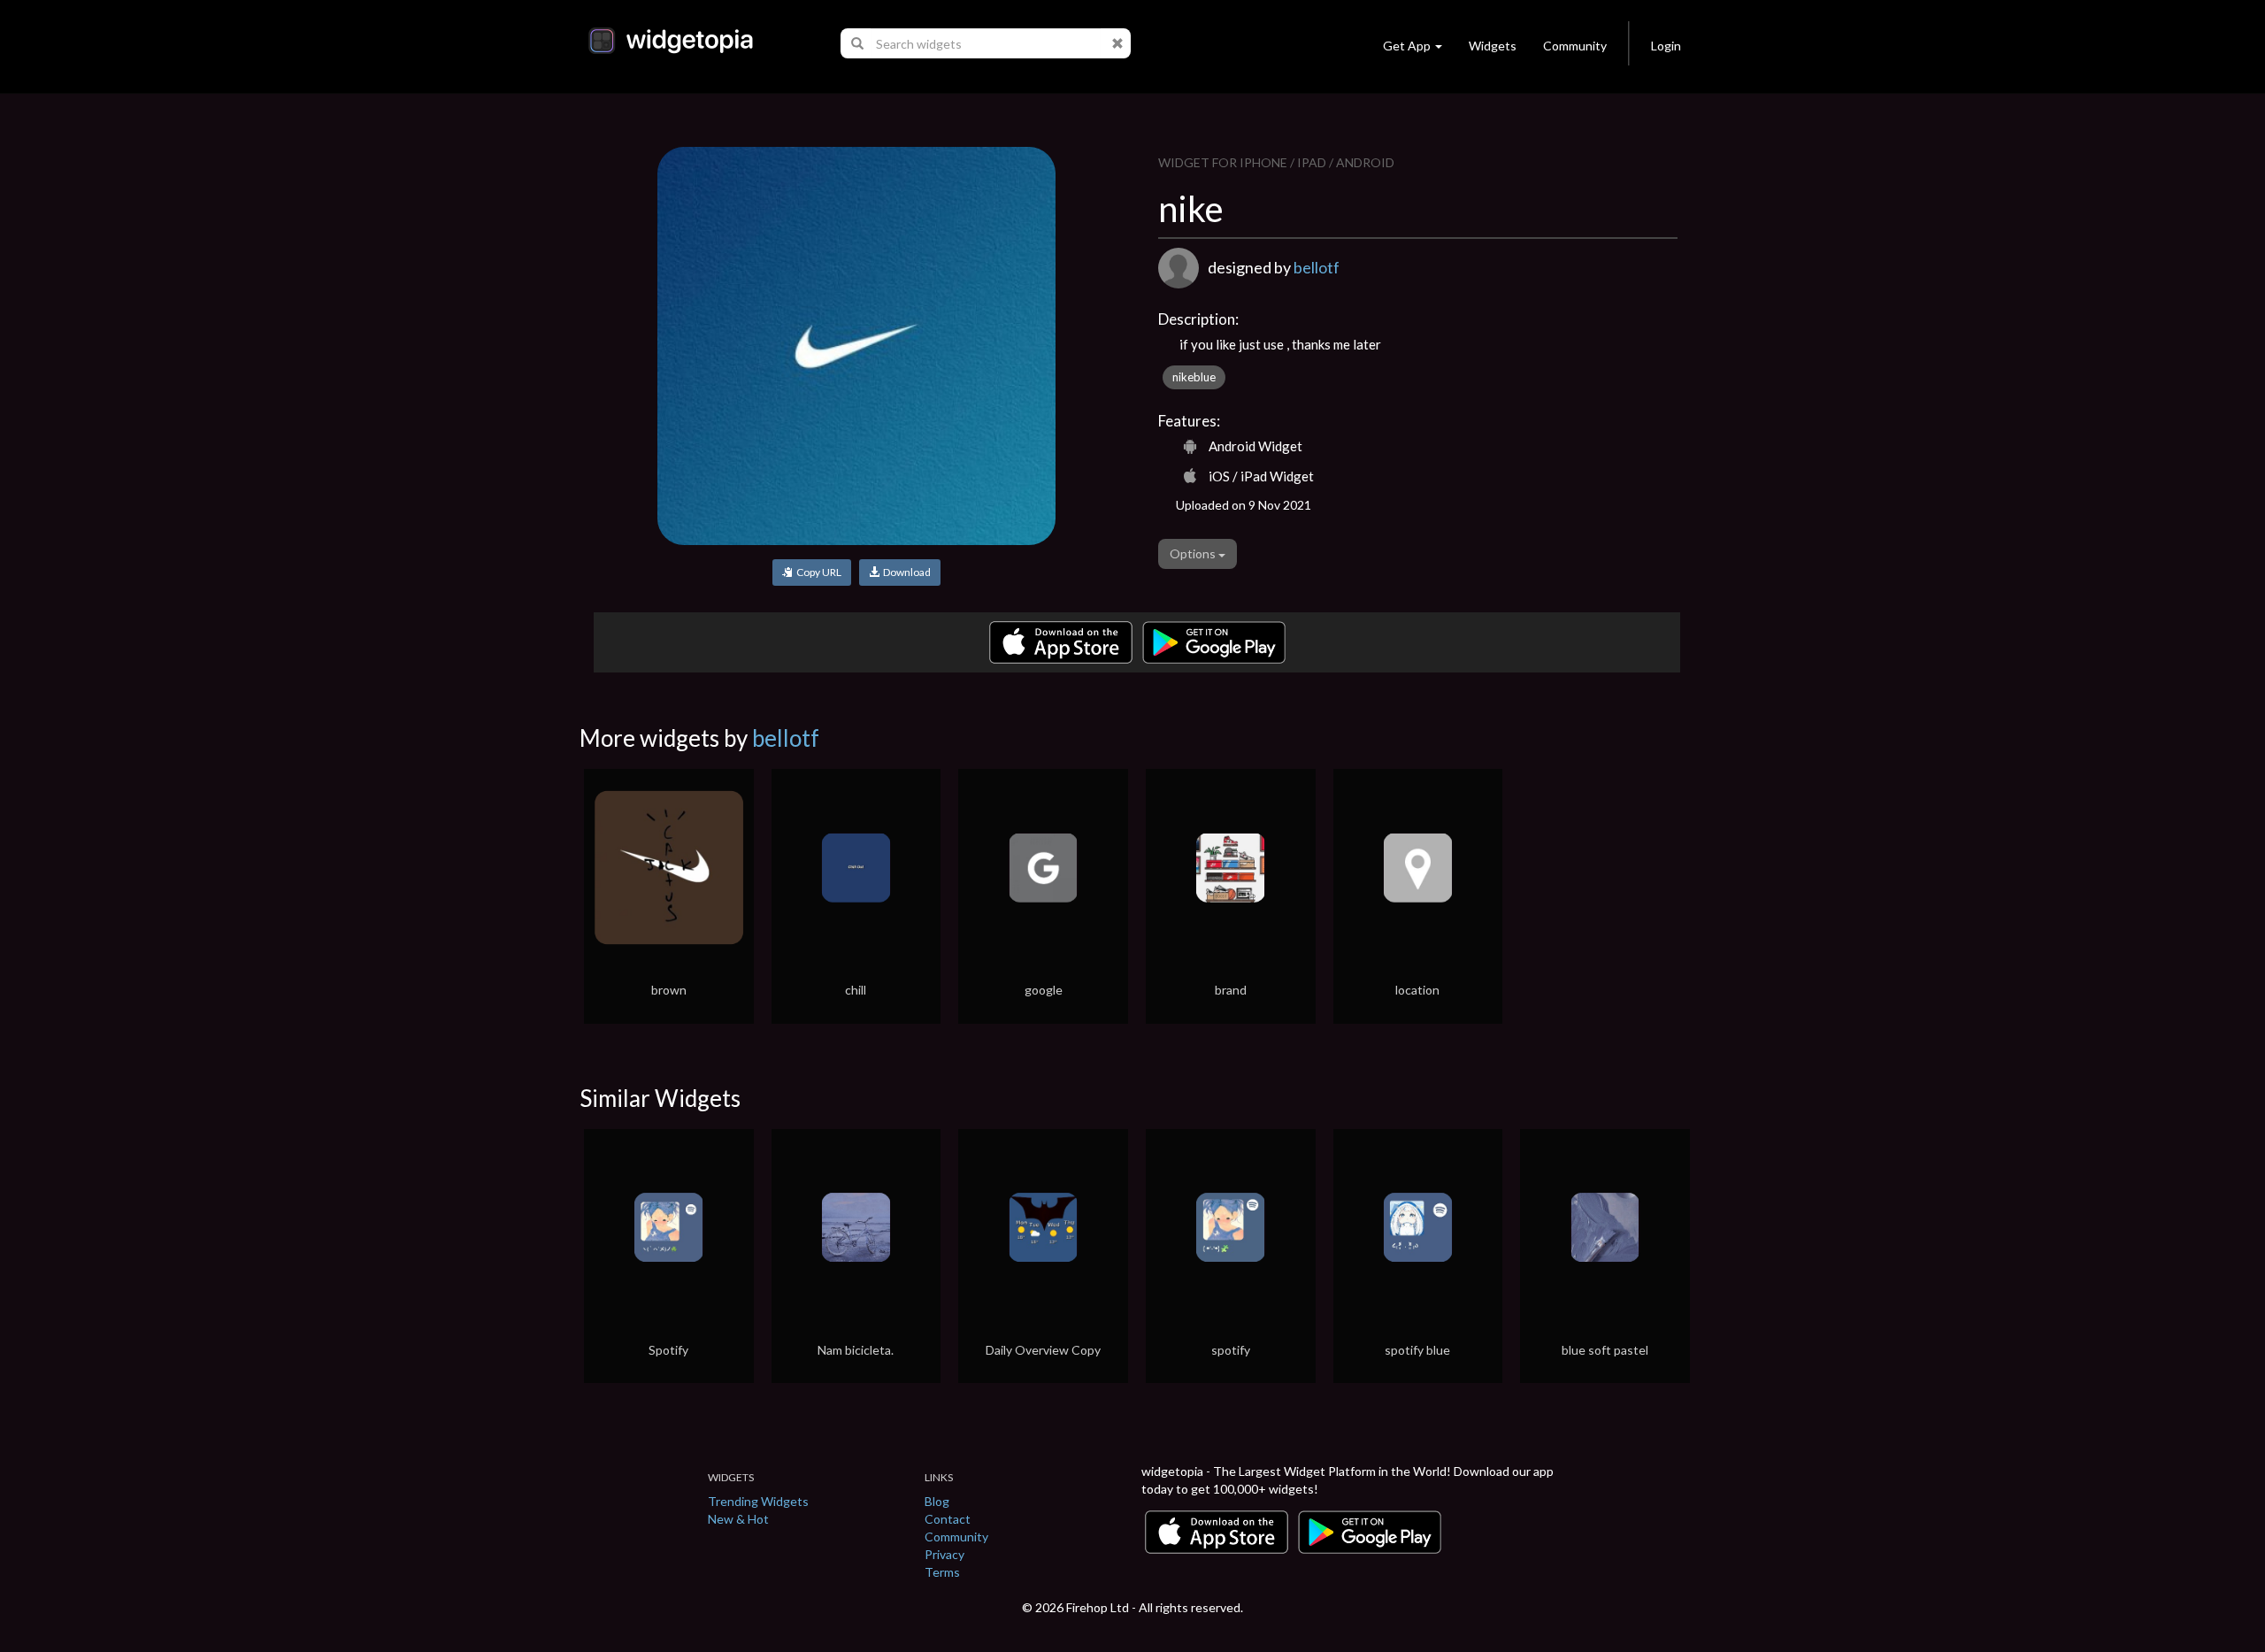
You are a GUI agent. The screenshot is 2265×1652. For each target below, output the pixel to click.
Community (1575, 46)
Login (1666, 46)
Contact (948, 1519)
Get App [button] (1407, 46)
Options (1194, 553)
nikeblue (1194, 377)
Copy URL (817, 572)
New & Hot (738, 1519)
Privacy (944, 1554)
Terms (942, 1572)
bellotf (1317, 267)
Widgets (1493, 46)
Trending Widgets (758, 1501)
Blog (937, 1501)
